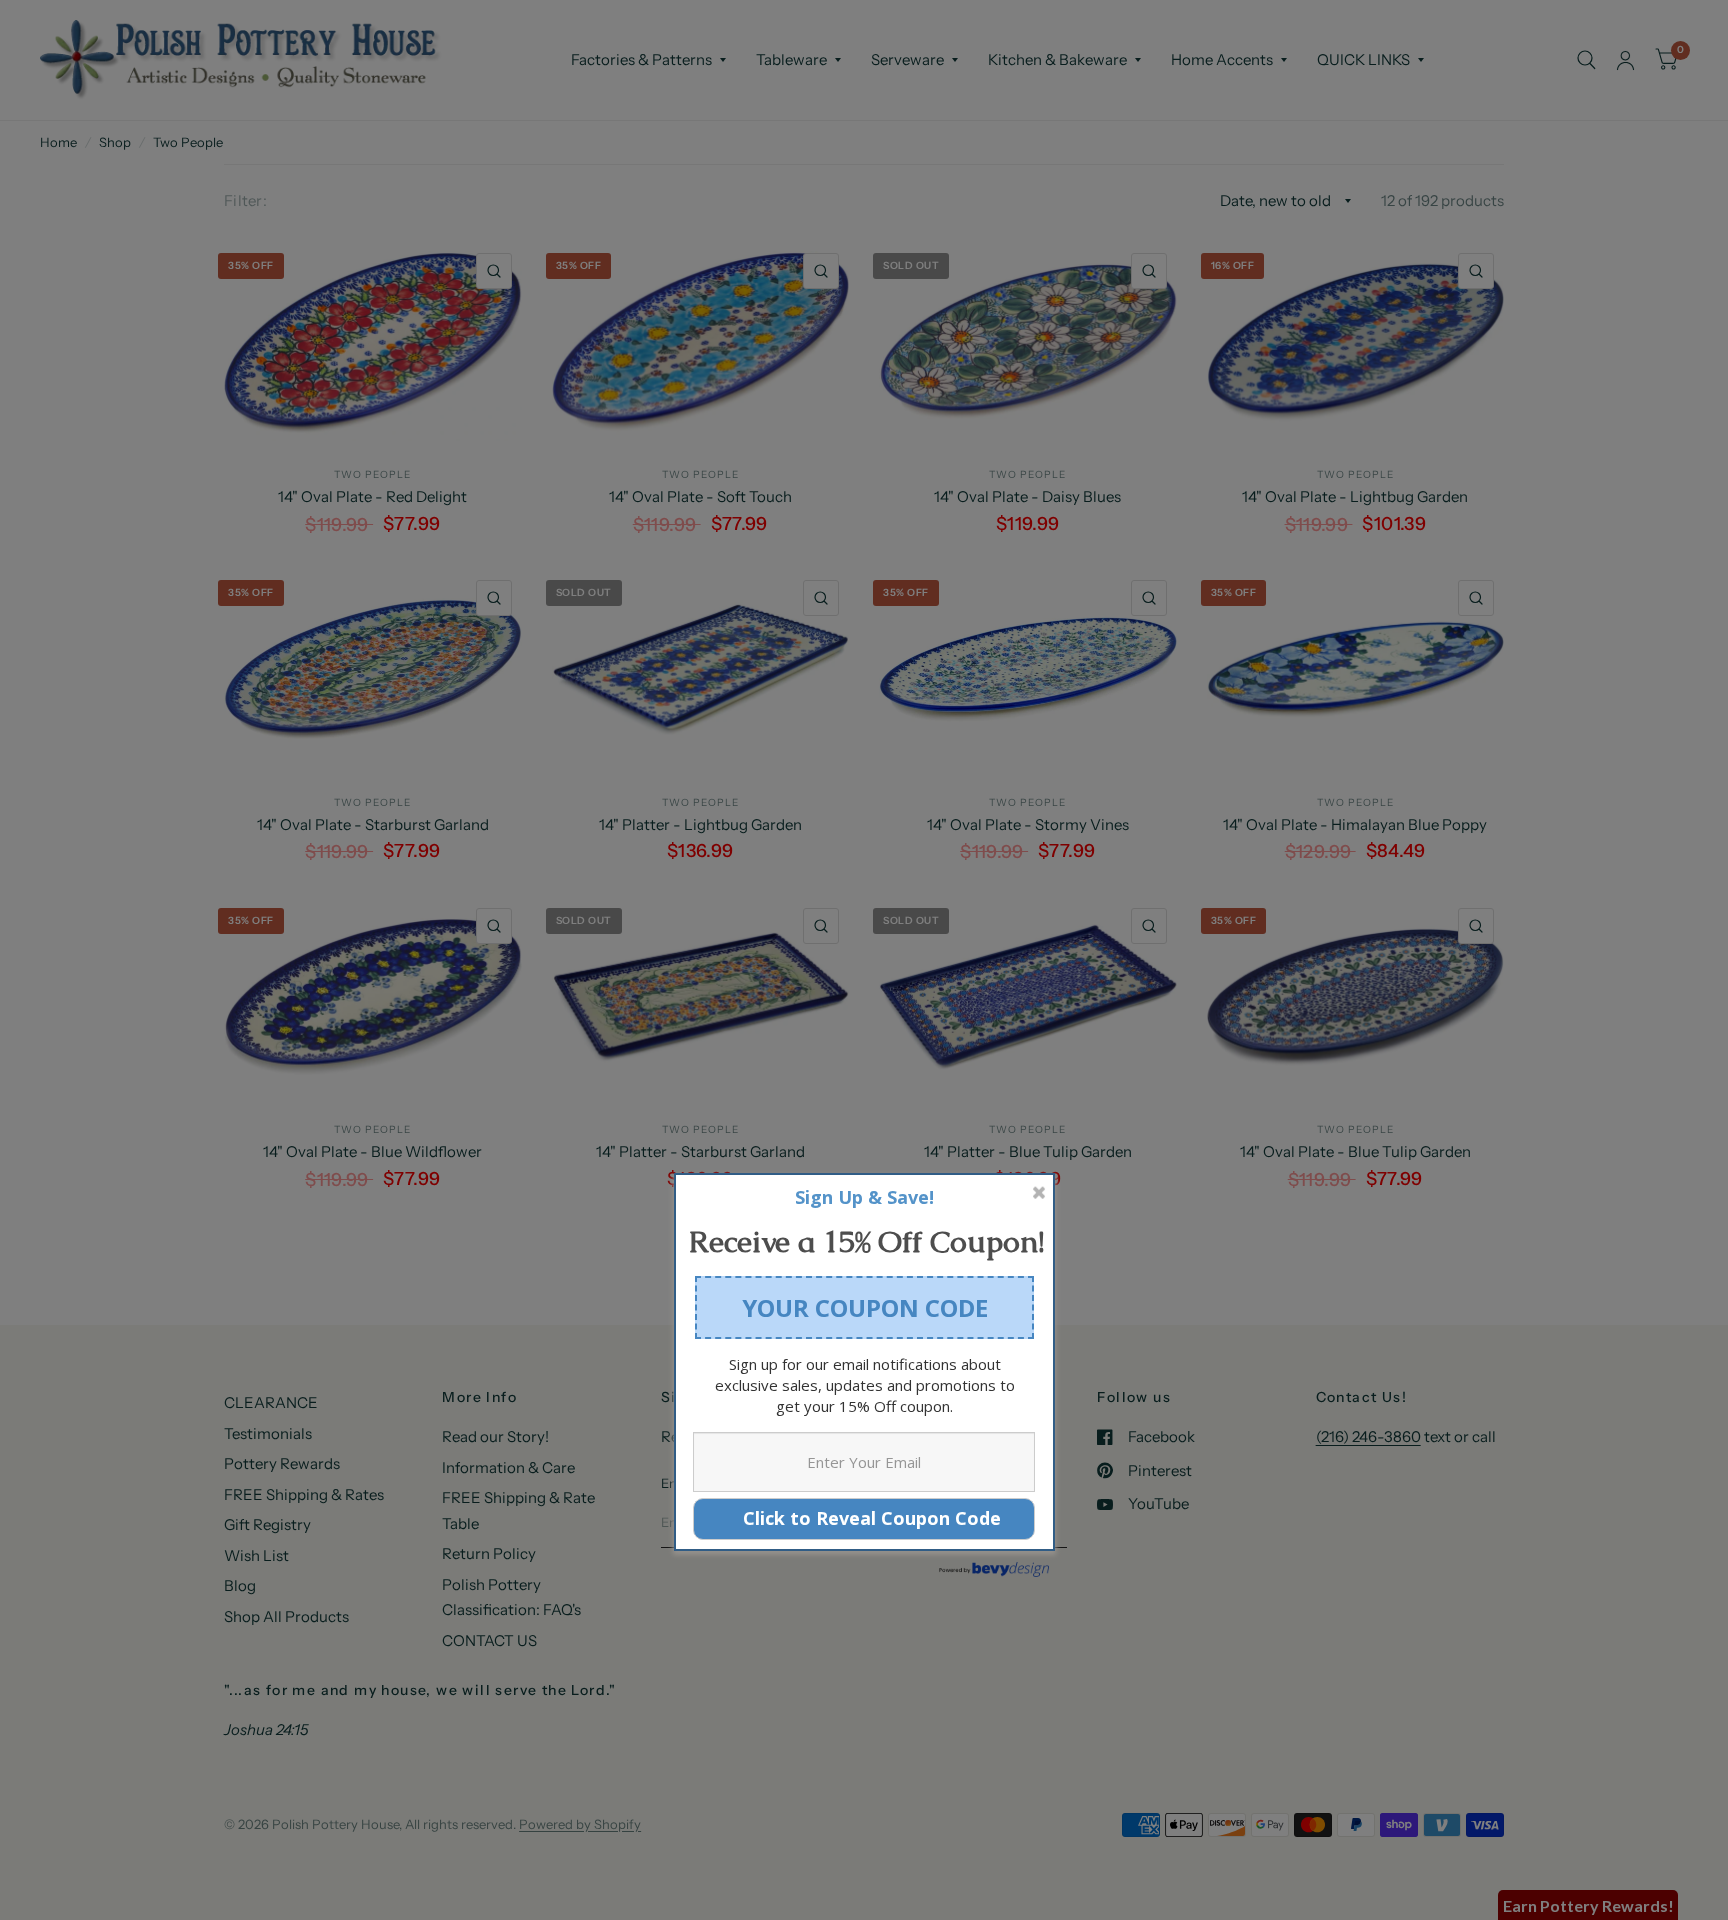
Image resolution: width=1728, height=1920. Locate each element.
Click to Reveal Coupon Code (864, 1518)
